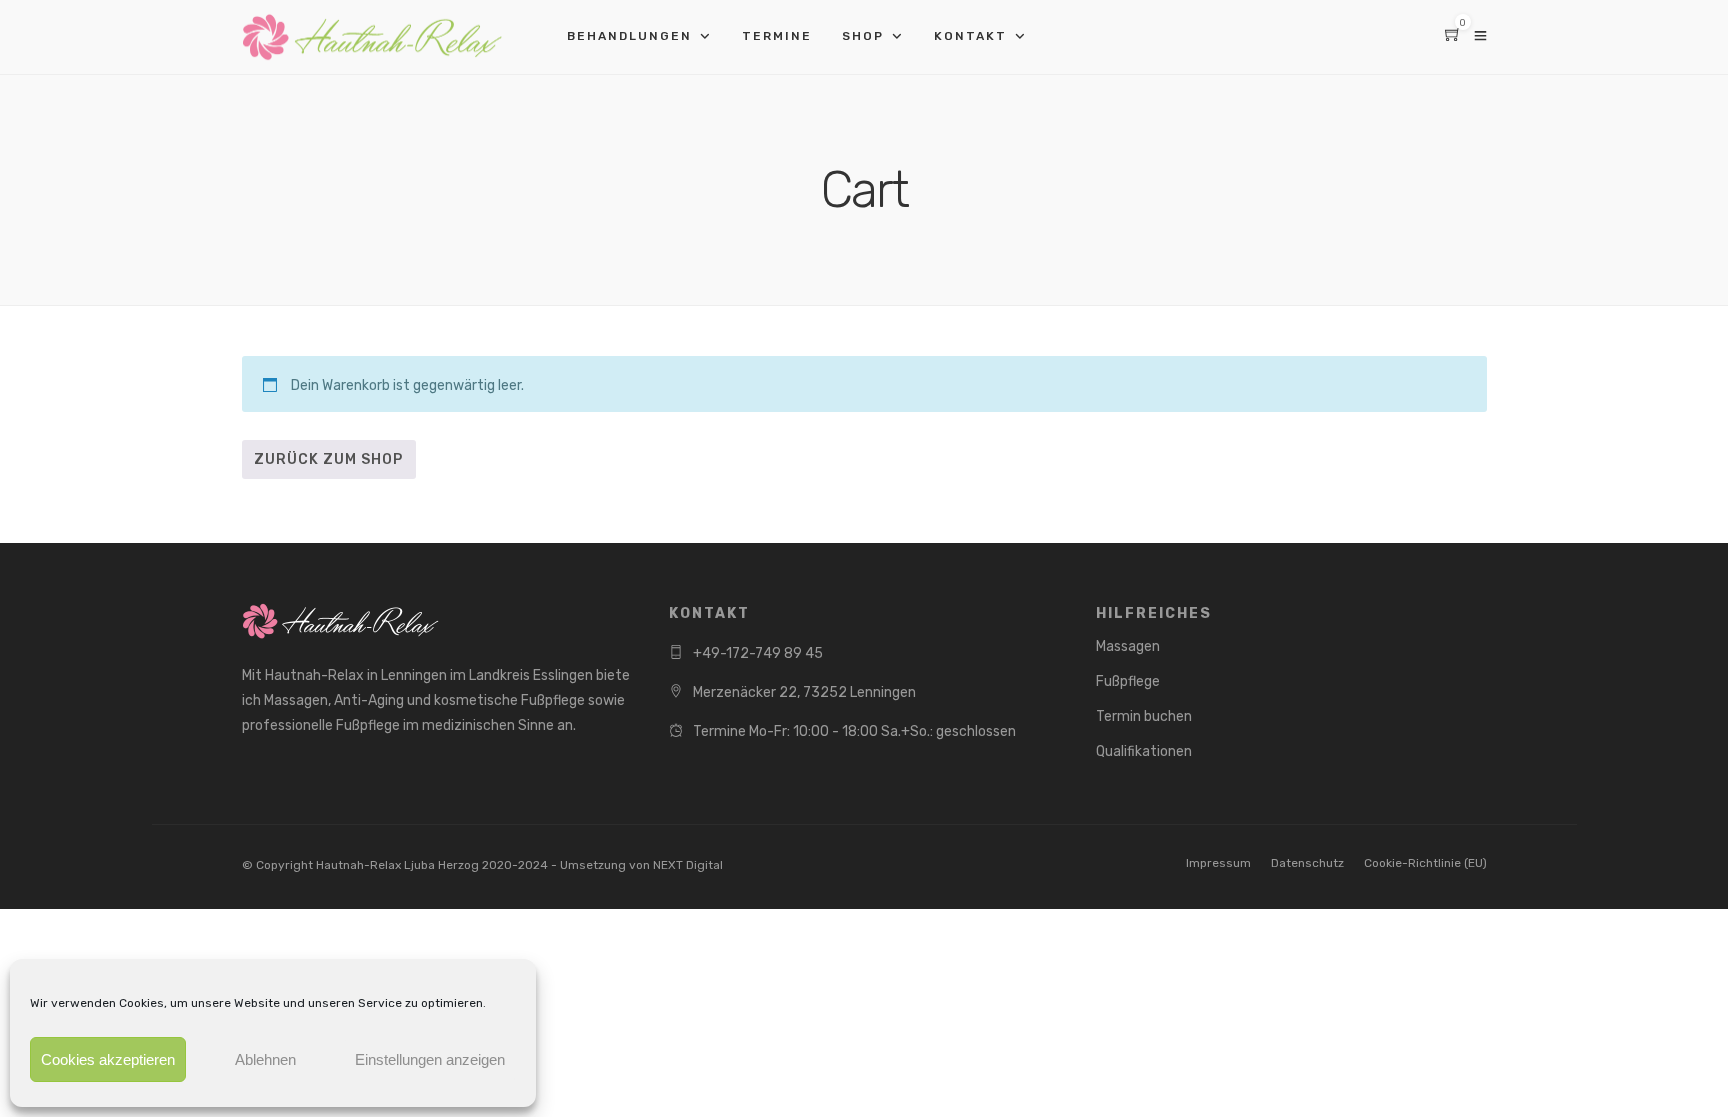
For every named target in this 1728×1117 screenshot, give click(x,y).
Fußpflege (1128, 681)
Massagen (1128, 646)
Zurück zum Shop (328, 459)
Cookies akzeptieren (108, 1059)
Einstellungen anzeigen (430, 1059)
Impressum (1218, 863)
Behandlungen (629, 36)
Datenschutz (1307, 863)
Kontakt (970, 36)
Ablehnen (265, 1059)
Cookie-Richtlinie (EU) (1425, 863)
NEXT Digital (688, 865)
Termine (777, 36)
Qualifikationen (1144, 751)
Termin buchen (1144, 716)
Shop (863, 36)
